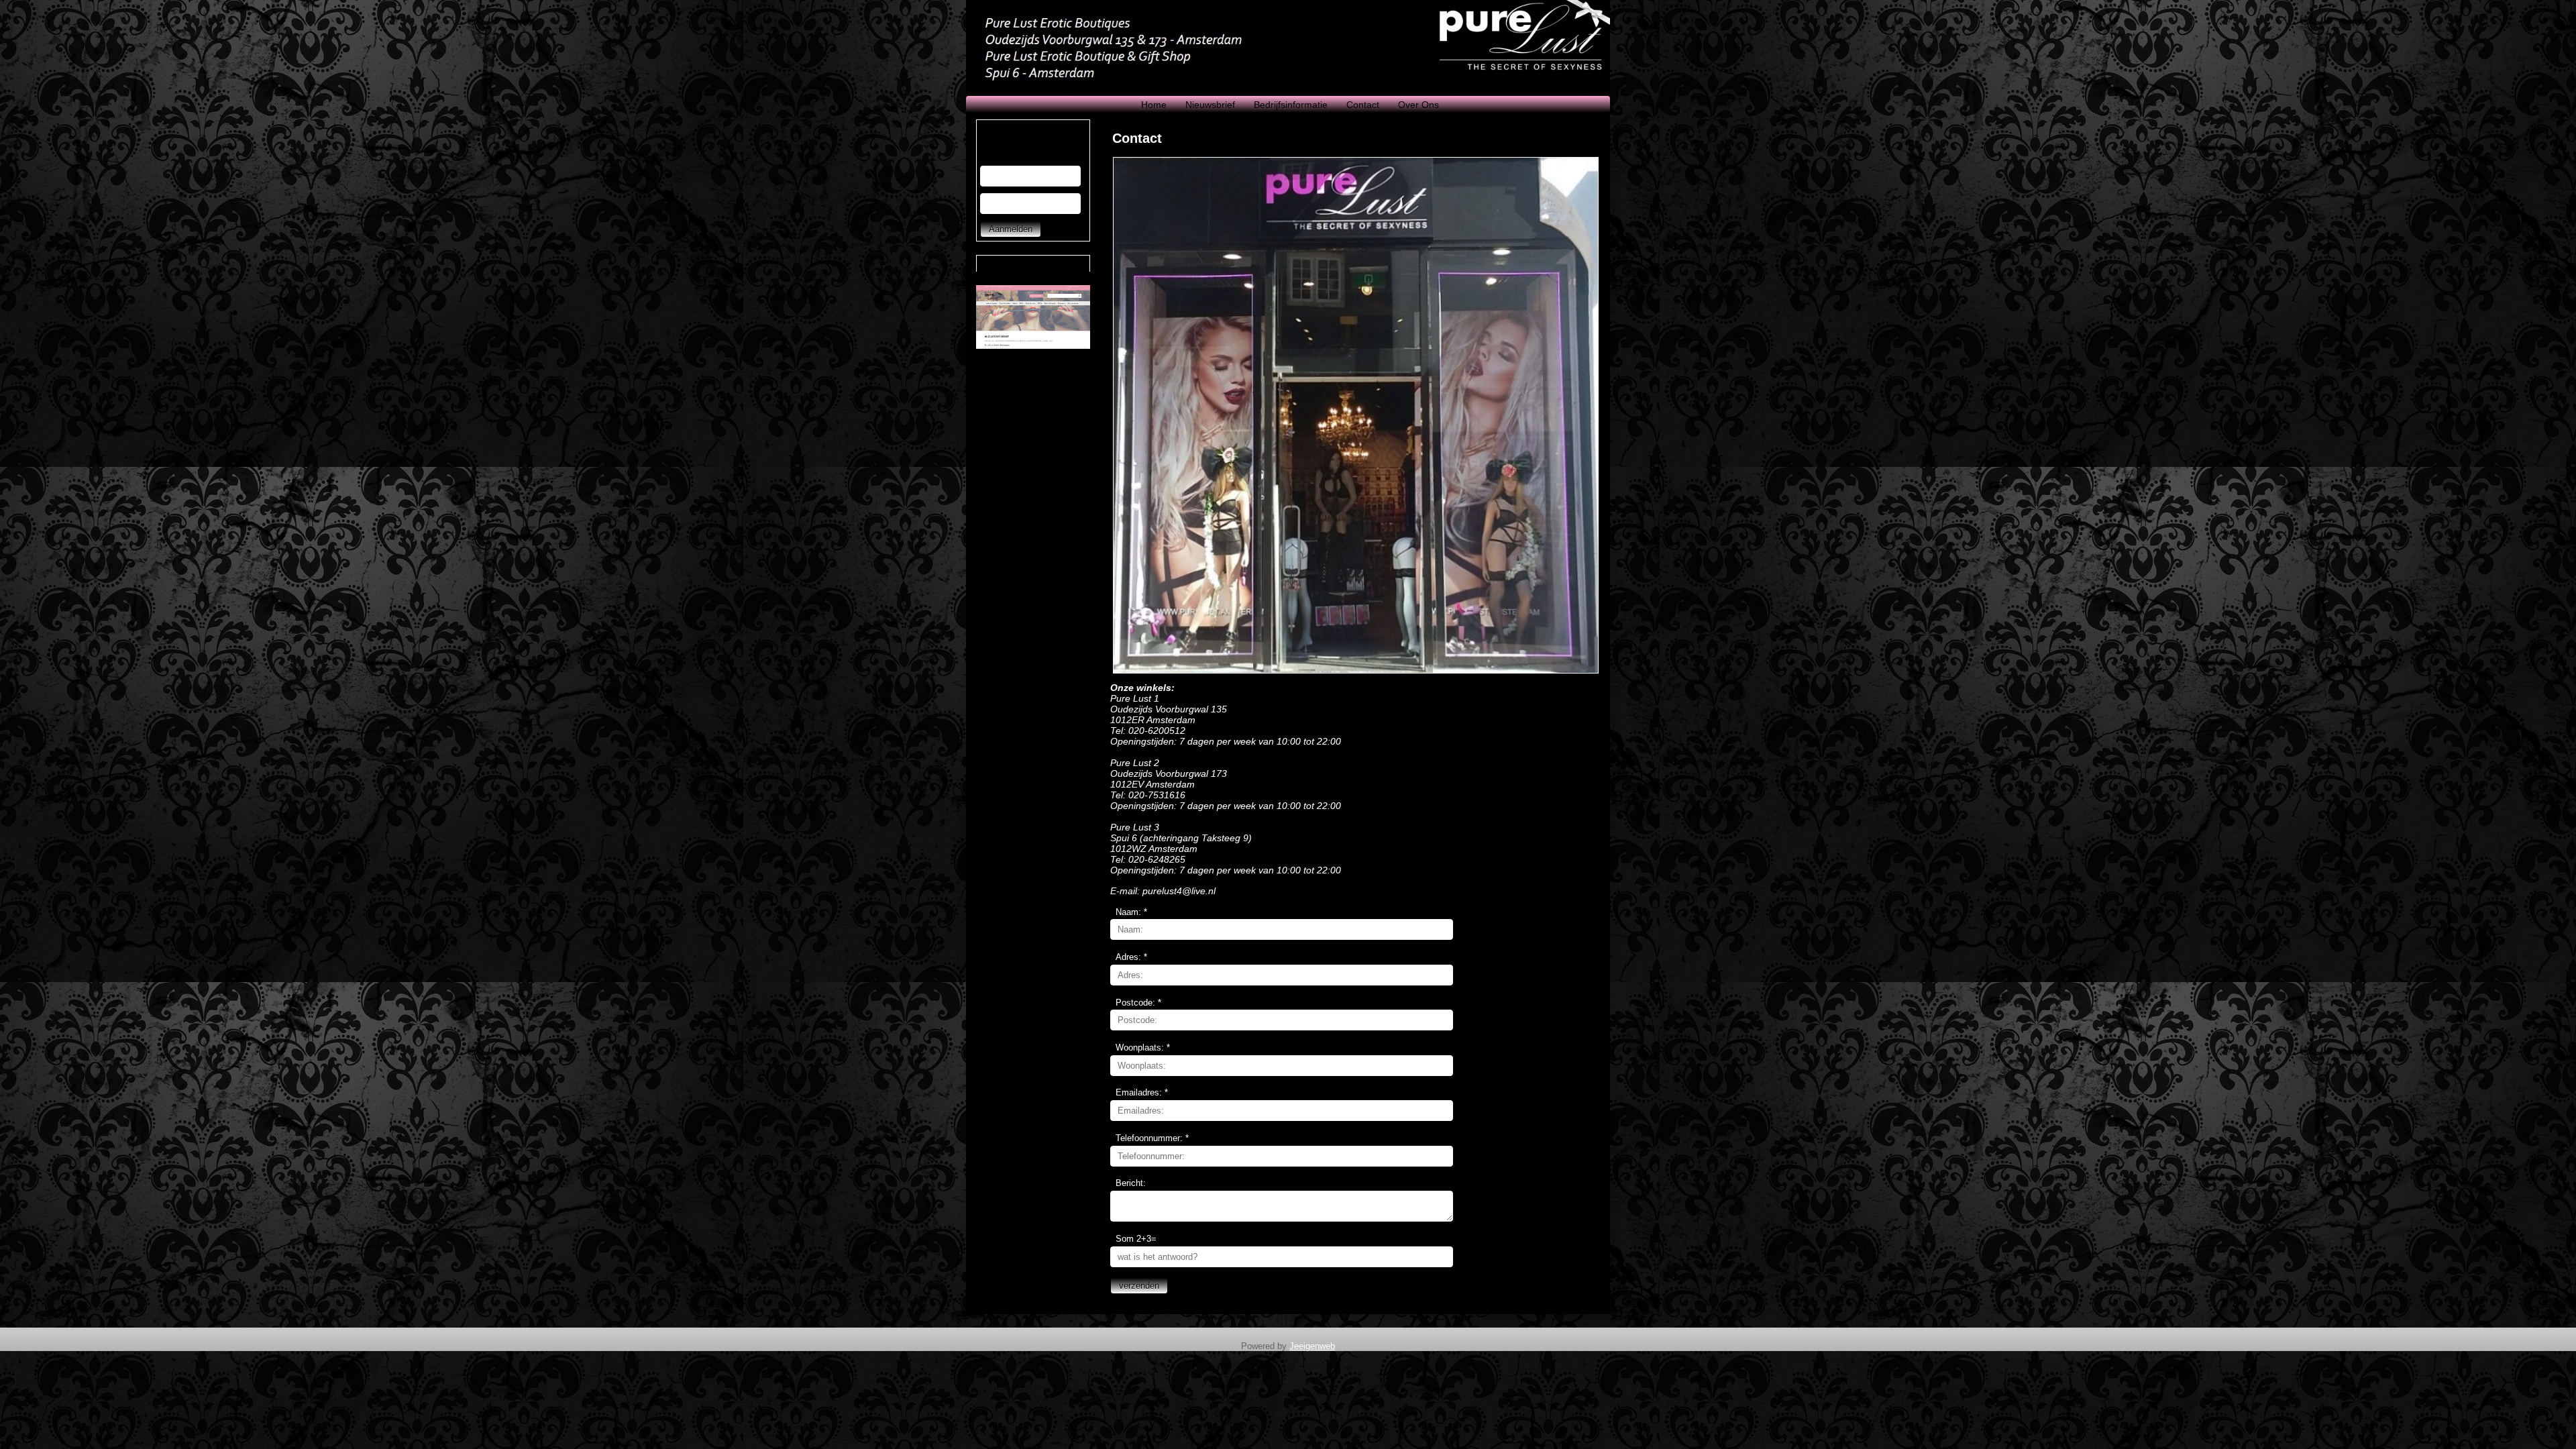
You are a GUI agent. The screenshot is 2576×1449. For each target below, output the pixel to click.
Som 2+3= (1136, 1239)
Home (1154, 105)
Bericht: (1131, 1183)
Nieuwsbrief (1210, 105)
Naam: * (1131, 912)
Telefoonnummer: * (1152, 1138)
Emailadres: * (1142, 1092)
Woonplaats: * (1143, 1048)
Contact (1363, 105)
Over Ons (1418, 105)
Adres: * (1131, 957)
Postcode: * (1138, 1003)
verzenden (1139, 1286)
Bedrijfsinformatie (1291, 105)
